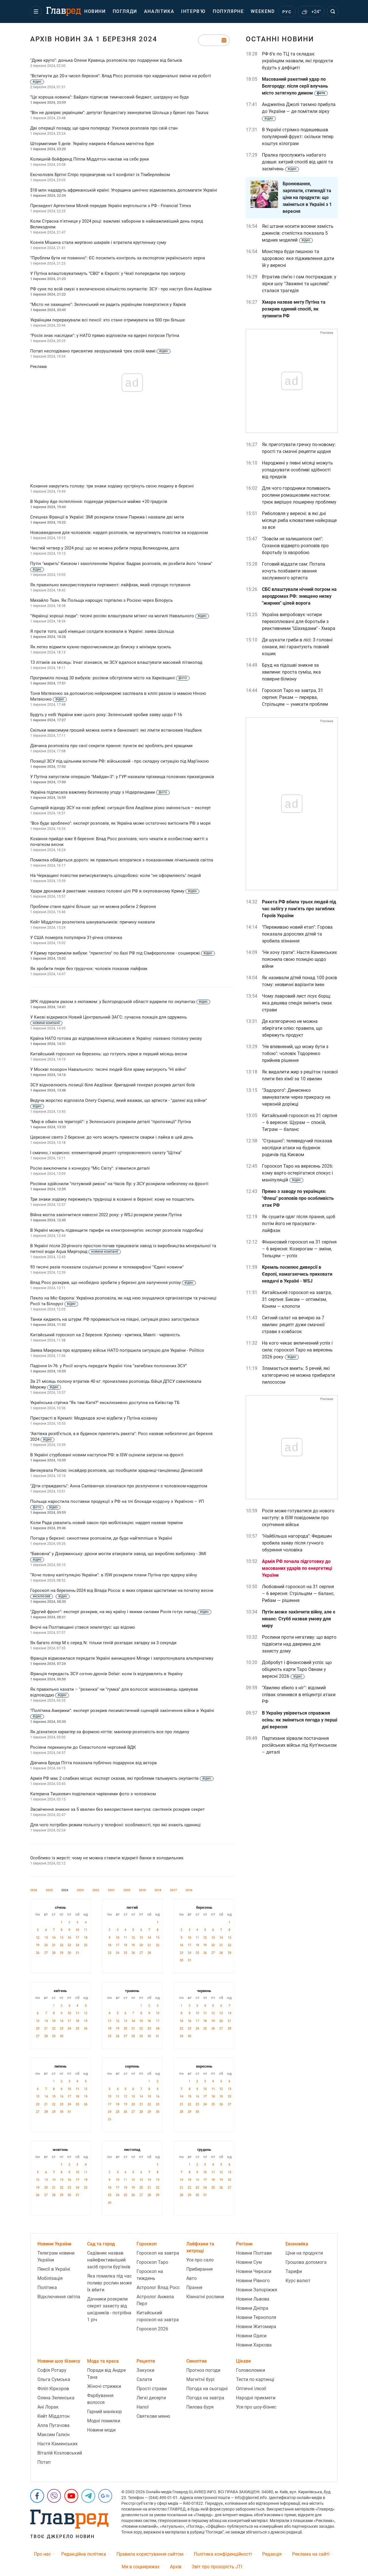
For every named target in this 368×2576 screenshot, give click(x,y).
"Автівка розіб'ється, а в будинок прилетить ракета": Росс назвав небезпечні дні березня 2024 (121, 1437)
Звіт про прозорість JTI (217, 2567)
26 (38, 1953)
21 (54, 1945)
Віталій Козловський (60, 2453)
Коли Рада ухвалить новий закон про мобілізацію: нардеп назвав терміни (107, 1523)
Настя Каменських (57, 2444)
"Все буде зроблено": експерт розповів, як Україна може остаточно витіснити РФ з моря (120, 823)
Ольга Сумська (54, 2379)
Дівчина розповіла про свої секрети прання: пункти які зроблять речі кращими (111, 746)
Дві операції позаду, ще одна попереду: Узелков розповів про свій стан (104, 128)
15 (62, 1938)
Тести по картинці (255, 2379)
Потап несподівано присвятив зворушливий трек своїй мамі (99, 351)
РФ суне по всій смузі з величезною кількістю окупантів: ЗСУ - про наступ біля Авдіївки (121, 289)
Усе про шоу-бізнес (256, 2407)
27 (46, 1953)
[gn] (105, 2496)
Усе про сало (200, 2260)
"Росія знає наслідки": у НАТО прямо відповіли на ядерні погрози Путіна (105, 336)
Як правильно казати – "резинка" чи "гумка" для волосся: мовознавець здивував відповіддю (114, 1692)
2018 (158, 1890)
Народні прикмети (256, 2398)
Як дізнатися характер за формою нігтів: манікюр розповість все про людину (110, 1732)
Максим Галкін (53, 2435)
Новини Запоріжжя (257, 2290)
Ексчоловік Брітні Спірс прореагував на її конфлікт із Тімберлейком (100, 175)
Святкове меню (153, 2416)
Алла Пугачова (53, 2425)
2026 (34, 1890)
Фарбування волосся (100, 2399)
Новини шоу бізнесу (59, 2361)
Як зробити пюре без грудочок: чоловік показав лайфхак (89, 969)
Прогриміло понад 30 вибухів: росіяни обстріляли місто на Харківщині (109, 678)
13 (46, 1938)
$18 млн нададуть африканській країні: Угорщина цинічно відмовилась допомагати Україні (124, 190)
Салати (144, 2379)
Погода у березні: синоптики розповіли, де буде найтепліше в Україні (101, 1538)
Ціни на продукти (304, 2253)
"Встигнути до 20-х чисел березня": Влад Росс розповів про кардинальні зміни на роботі (121, 78)
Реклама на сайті (311, 2554)
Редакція (272, 2554)
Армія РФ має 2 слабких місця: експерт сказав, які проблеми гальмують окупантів (121, 1778)
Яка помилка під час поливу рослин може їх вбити (109, 2283)
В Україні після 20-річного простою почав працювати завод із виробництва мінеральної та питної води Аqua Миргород (123, 1249)
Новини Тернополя (256, 2317)
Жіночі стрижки (104, 2386)
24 (77, 1945)
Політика (47, 2287)
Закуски (145, 2370)
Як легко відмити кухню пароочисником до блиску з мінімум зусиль (101, 647)
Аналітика (159, 11)
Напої (143, 2407)
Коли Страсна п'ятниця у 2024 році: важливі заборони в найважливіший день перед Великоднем (117, 224)
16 (69, 1938)
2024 (65, 1890)
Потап (44, 2462)
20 (46, 1945)
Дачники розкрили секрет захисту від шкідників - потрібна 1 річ (109, 2309)
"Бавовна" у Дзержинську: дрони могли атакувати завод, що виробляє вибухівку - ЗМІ (118, 1556)
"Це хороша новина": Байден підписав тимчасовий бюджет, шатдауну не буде (110, 97)
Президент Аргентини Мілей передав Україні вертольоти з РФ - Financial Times (111, 206)
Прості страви (152, 2389)
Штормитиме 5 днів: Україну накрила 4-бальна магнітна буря (92, 144)
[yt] (71, 2496)
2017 (173, 1890)
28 (54, 1953)
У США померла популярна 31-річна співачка (76, 938)
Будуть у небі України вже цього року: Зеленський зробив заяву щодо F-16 (106, 715)
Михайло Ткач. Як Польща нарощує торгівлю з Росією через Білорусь (101, 600)
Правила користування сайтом (150, 2554)
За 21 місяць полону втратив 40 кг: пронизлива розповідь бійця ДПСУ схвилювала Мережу (116, 1384)
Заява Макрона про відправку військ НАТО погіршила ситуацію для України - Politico (117, 1350)
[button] (36, 11)
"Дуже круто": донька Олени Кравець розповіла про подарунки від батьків (106, 60)
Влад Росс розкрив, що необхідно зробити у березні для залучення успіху (112, 1283)
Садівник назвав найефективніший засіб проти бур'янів (109, 2260)
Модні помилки (104, 2421)
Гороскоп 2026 (152, 2329)
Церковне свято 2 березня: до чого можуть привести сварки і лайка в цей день (112, 1137)
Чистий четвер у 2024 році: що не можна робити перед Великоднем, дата (105, 548)
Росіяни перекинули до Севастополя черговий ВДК (83, 1747)
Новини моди (101, 2430)
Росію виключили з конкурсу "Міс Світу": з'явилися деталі (90, 1168)
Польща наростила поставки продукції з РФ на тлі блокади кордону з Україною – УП (117, 1504)
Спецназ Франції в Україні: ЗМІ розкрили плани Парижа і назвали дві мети (107, 517)
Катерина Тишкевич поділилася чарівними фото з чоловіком (93, 1794)
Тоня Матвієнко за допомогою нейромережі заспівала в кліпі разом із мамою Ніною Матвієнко (118, 696)
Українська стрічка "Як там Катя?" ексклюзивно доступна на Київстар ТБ (105, 1403)
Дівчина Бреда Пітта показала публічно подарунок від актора (93, 1763)
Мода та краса (103, 2361)
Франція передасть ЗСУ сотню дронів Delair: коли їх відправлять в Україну (106, 1674)
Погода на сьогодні (207, 2389)
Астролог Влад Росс (158, 2287)
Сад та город (101, 2244)
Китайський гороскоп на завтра (158, 2316)
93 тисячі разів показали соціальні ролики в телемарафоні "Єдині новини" (107, 1267)
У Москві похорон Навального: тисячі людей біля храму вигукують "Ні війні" (108, 1069)
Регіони (244, 2244)
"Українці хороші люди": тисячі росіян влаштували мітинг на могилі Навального (118, 616)
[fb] (37, 2496)
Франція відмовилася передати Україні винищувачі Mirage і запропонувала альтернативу (122, 1658)
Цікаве (244, 2361)
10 (77, 1930)
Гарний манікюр (105, 2412)
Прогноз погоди (203, 2370)
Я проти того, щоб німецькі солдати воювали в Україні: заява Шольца (102, 631)
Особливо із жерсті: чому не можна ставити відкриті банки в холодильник (107, 1858)
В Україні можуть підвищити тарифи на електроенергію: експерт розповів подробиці (117, 1230)
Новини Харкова (254, 2345)
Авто (191, 2278)
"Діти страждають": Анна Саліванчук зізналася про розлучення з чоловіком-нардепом (119, 1486)
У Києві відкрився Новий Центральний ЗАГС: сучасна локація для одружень (109, 1020)
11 (86, 1930)
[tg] (88, 2496)
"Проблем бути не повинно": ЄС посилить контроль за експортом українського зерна (118, 258)
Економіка (297, 2244)
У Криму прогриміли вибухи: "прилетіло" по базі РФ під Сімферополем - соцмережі (121, 953)
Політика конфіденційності (223, 2554)
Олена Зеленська (56, 2398)
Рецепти (146, 2361)
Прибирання (200, 2269)
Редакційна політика (84, 2554)
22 (62, 1945)
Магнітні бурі (200, 2379)
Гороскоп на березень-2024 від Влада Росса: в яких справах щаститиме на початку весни (122, 1593)
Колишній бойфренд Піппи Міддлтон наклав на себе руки (90, 159)
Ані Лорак (48, 2407)
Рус (287, 12)
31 (77, 1953)
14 (54, 1938)
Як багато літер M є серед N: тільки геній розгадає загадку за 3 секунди (103, 1643)
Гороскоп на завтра (158, 2253)
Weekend (263, 11)
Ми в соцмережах (141, 2567)
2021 (111, 1890)
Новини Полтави (254, 2253)
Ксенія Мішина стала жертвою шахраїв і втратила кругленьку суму (98, 242)
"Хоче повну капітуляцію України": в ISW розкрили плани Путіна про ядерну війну (114, 1575)
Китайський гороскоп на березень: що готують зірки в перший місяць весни (109, 1054)
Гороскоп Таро (152, 2262)
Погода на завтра (205, 2398)
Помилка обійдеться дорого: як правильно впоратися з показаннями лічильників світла (122, 860)
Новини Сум (249, 2262)
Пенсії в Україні (54, 2269)
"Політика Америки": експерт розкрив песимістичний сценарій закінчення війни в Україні (122, 1713)
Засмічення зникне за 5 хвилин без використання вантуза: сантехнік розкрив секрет (117, 1809)
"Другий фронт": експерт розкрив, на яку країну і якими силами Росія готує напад (119, 1612)
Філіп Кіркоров (53, 2389)
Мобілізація (50, 2278)
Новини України (54, 2244)
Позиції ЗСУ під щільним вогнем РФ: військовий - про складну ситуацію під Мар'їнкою (119, 761)
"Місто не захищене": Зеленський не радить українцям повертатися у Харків (108, 304)
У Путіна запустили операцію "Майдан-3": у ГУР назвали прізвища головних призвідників (122, 777)
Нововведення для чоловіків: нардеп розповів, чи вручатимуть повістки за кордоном (119, 533)
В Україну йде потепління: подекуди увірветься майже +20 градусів (99, 502)
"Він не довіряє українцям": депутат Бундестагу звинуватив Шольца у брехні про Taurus (119, 113)
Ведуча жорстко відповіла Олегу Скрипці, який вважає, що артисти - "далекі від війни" (119, 1103)
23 (69, 1945)
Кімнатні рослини (205, 2297)
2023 (80, 1890)
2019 (142, 1890)
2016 (189, 1890)
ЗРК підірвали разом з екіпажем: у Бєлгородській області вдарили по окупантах (119, 1002)
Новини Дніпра (252, 2308)
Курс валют (298, 2281)
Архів (176, 2567)
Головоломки (251, 2370)
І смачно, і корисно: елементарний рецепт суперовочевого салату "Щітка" (106, 1153)
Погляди (125, 11)
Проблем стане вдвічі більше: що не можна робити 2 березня (93, 907)
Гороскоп (147, 2244)
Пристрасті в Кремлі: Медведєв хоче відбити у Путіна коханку (94, 1418)
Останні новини (280, 39)
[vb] (54, 2496)
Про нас (42, 2554)
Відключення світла (59, 2297)
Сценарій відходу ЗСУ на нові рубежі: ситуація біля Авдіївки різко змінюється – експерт (120, 808)
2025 (49, 1890)
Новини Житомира (256, 2327)
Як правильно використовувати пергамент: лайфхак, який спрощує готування (110, 585)
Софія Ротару (52, 2370)
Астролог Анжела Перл (155, 2300)
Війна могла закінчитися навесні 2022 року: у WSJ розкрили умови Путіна (106, 1215)
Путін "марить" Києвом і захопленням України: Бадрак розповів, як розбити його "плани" (121, 566)
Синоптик (197, 2361)
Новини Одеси (251, 2336)
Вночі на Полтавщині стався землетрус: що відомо (83, 1627)
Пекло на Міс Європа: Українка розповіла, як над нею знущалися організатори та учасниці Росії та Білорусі (123, 1301)
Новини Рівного (253, 2281)
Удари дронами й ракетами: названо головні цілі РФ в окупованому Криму (113, 891)
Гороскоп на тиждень (150, 2275)
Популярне (228, 11)
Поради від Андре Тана (106, 2374)
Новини (95, 11)
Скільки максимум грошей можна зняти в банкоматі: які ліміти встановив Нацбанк (116, 730)
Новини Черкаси (254, 2271)
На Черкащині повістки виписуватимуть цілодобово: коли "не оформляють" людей (116, 876)
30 (69, 1953)
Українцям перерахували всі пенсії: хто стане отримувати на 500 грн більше (108, 320)
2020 (127, 1890)
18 (86, 1938)
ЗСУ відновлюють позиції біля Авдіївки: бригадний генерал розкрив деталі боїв (113, 1085)
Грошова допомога (306, 2262)
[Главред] (64, 11)
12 (38, 1938)
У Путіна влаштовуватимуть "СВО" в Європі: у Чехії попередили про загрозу (108, 273)
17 (77, 1938)
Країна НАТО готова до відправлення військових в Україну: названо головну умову (116, 1038)
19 (38, 1945)
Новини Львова (253, 2299)
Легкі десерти (151, 2398)
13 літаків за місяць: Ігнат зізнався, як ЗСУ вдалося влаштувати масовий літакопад (116, 662)
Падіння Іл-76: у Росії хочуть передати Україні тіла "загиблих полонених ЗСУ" (109, 1366)
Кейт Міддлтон (53, 2416)
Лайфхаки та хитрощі (200, 2247)
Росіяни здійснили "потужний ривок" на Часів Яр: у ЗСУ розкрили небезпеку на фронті (119, 1184)
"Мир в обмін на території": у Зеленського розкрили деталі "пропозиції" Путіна (111, 1122)
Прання (194, 2287)
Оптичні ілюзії (251, 2389)
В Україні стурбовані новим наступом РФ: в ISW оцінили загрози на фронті (107, 1455)
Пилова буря (200, 2407)
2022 (96, 1890)
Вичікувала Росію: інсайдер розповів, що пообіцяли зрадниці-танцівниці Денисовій (116, 1470)
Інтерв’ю (193, 11)
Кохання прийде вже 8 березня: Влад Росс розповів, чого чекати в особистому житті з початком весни (119, 842)
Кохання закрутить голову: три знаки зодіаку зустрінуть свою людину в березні (112, 486)
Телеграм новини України (56, 2256)
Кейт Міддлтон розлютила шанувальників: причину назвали (93, 922)
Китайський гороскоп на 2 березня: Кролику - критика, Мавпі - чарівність (105, 1335)
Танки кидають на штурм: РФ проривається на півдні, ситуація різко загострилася (114, 1319)
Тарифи (294, 2271)
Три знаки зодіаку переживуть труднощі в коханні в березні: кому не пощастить (112, 1199)
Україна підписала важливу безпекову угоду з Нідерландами (99, 792)
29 (62, 1953)
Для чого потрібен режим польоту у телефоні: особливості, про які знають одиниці (115, 1825)
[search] (333, 11)
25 (86, 1945)
